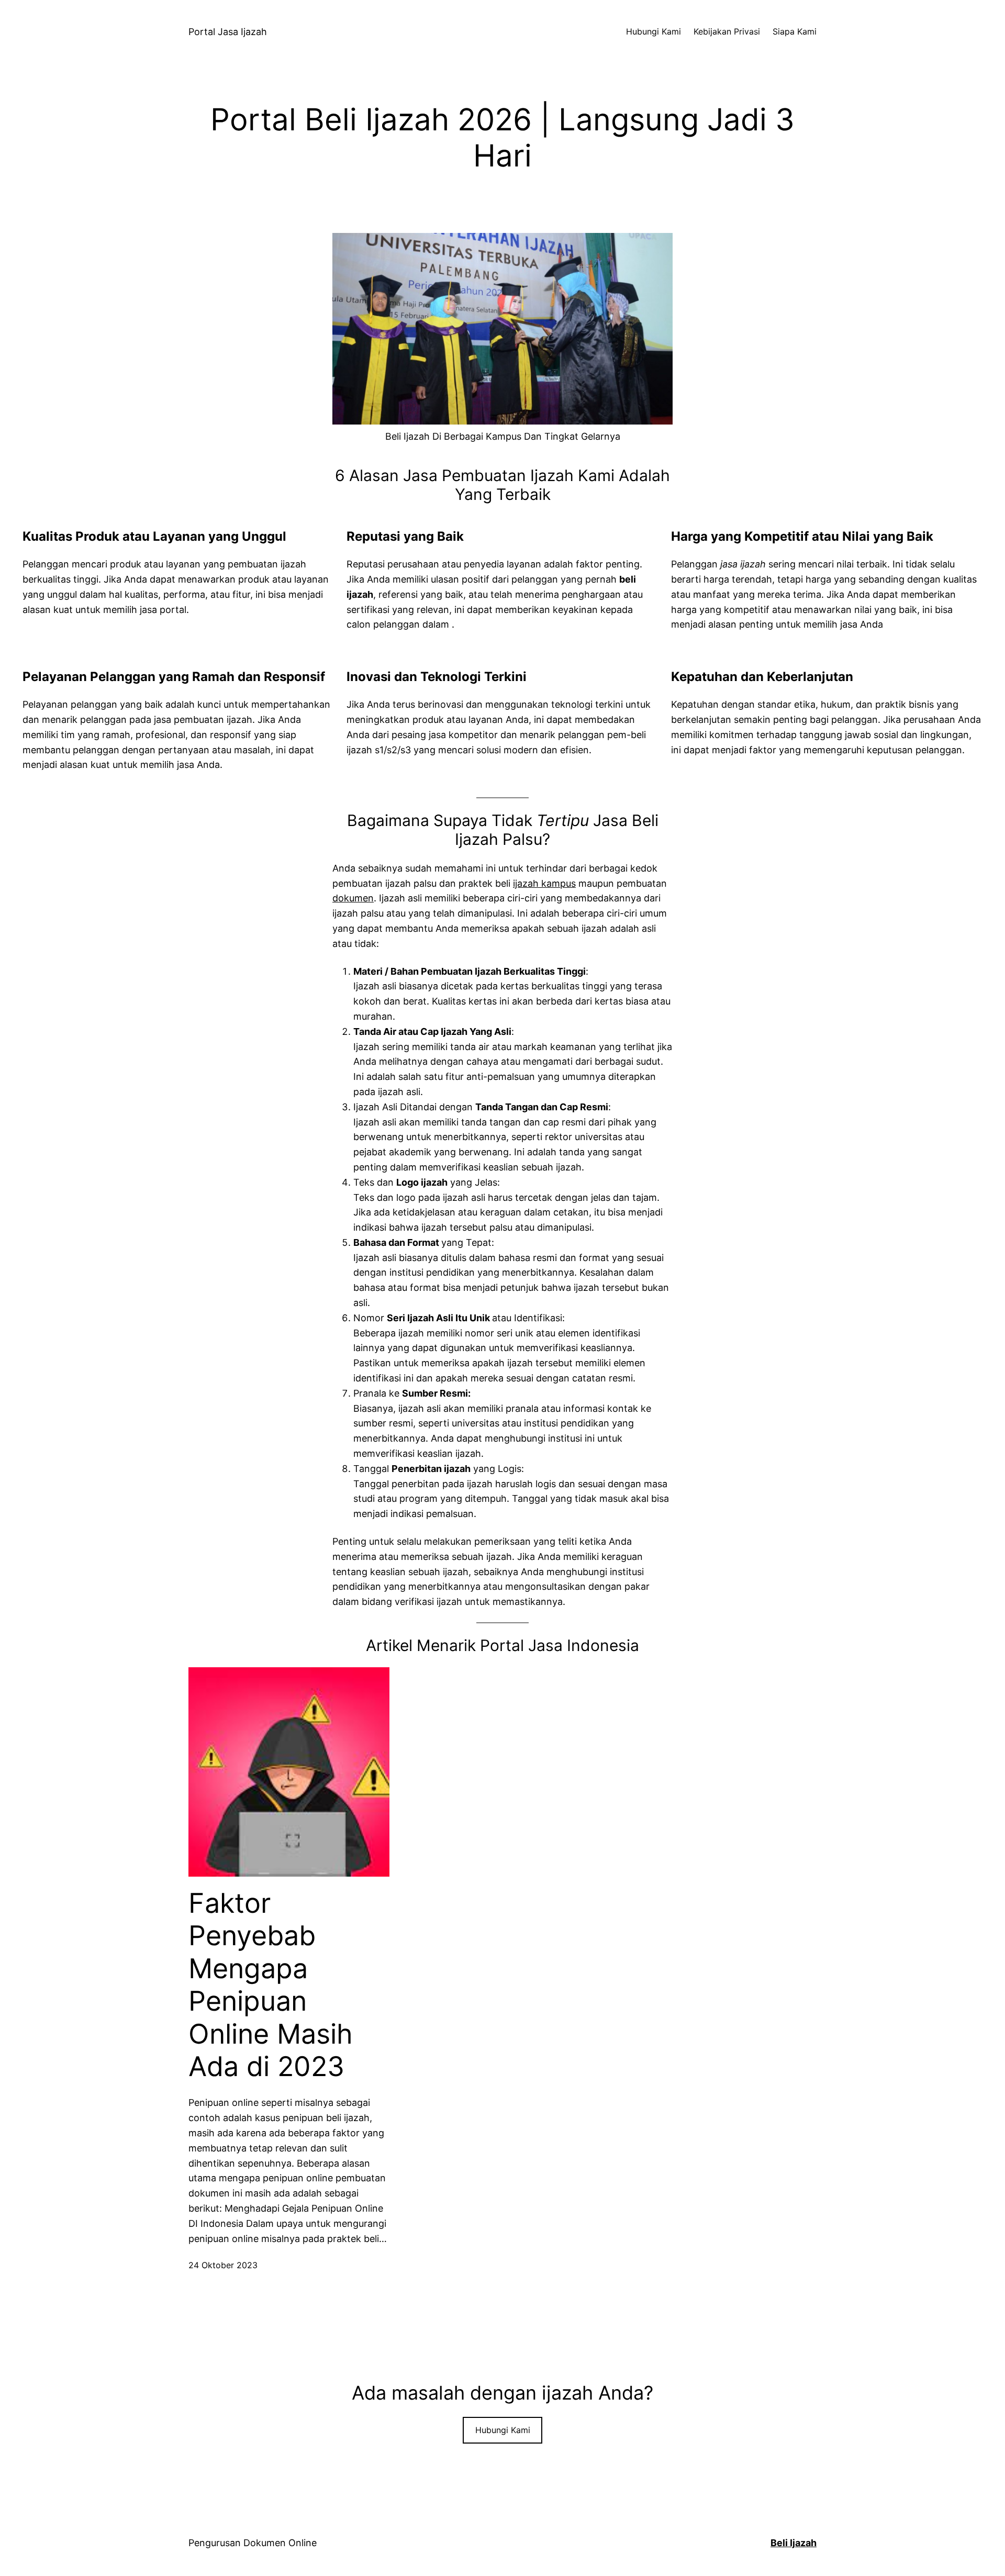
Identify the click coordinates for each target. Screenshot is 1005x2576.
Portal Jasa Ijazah (228, 32)
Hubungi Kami (503, 2430)
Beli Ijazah (794, 2543)
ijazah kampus (544, 883)
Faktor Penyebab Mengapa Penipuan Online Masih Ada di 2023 (271, 1985)
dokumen (353, 898)
